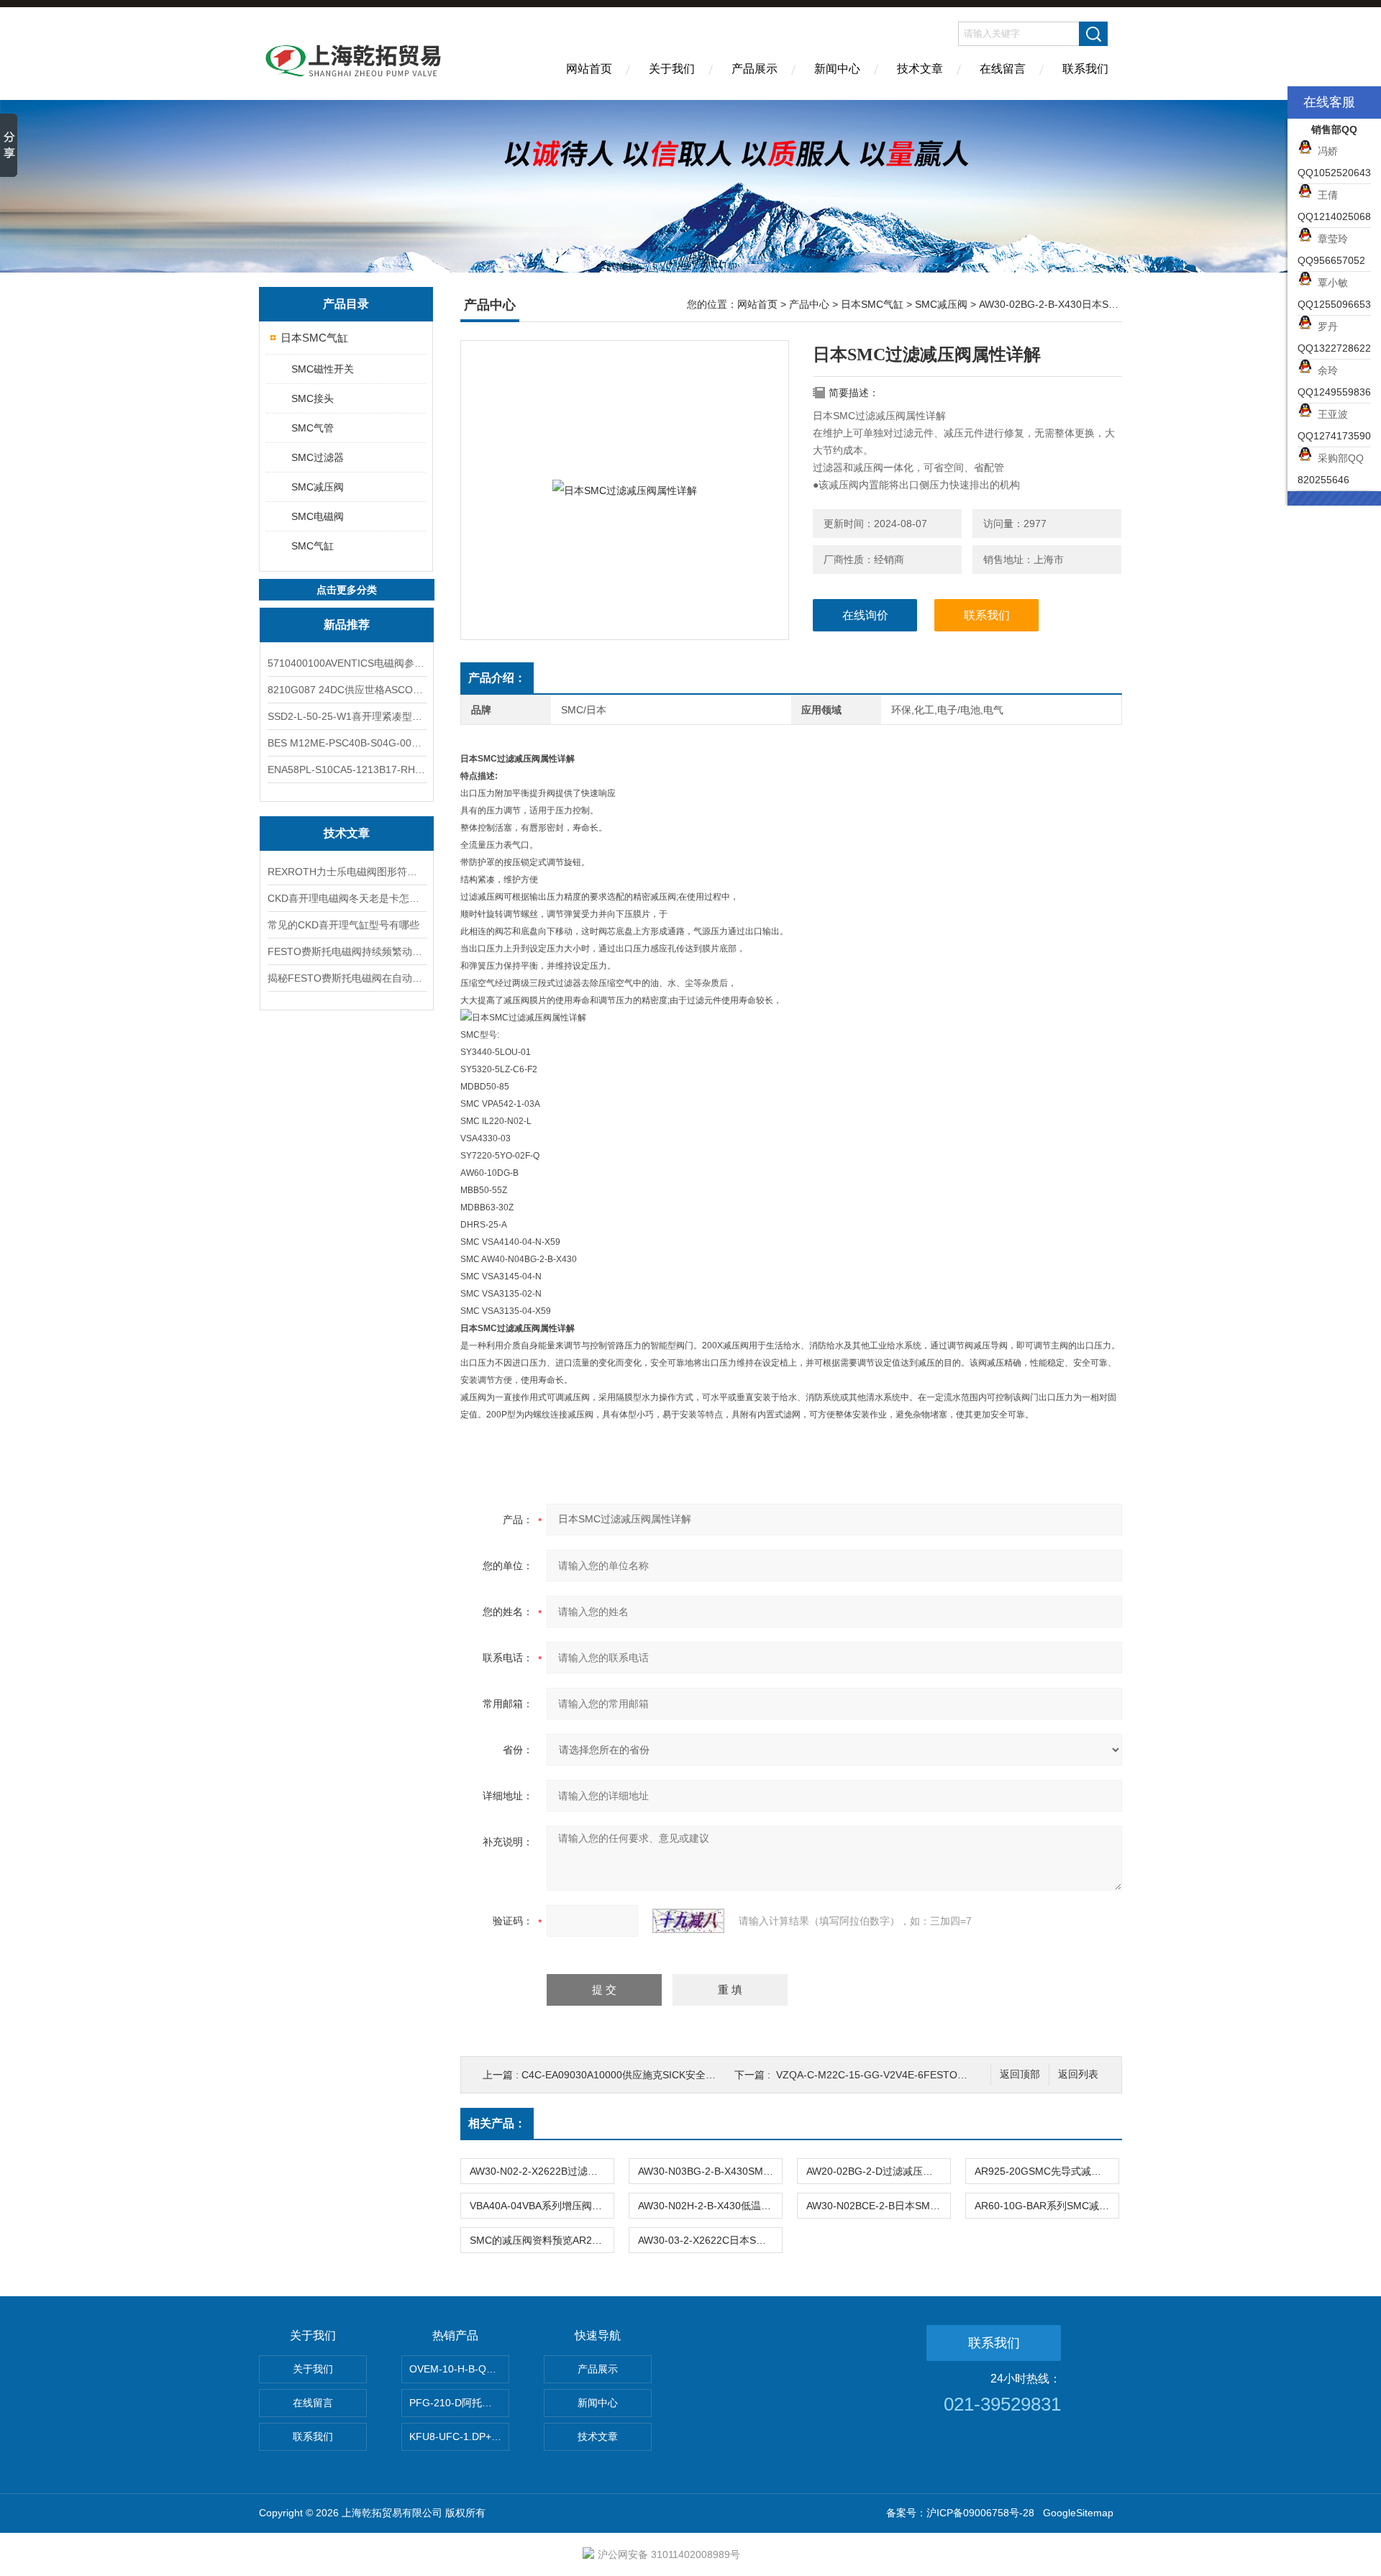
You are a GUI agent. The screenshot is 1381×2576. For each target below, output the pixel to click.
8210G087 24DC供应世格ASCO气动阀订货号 (347, 690)
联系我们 (1085, 69)
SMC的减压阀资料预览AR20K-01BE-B (542, 2240)
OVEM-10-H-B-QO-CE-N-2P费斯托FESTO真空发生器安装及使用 (459, 2369)
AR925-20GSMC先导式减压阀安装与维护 (1047, 2171)
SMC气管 (313, 428)
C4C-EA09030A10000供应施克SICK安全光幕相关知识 (644, 2075)
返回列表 (1078, 2074)
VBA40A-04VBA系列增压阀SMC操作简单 (542, 2206)
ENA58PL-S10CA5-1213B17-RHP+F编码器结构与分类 (347, 769)
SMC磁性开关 (323, 369)
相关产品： (497, 2123)
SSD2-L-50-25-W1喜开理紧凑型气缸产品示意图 (347, 716)
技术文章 (920, 69)
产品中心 (809, 304)
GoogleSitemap (1078, 2513)
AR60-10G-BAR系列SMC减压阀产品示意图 (1047, 2206)
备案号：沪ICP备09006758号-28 (960, 2513)
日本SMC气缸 (314, 338)
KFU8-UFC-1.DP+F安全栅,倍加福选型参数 (459, 2436)
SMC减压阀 (318, 487)
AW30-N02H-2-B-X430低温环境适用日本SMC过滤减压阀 (710, 2206)
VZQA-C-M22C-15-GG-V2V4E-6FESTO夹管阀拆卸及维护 (907, 2075)
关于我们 (672, 69)
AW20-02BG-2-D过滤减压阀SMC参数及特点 (878, 2171)
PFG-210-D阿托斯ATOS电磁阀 (459, 2403)
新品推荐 (347, 625)
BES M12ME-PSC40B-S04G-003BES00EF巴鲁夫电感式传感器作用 (347, 743)
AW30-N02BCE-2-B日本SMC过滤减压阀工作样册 (878, 2206)
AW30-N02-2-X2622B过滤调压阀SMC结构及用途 (542, 2171)
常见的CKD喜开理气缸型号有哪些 (343, 925)
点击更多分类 (347, 590)
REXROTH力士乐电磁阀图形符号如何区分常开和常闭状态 (347, 872)
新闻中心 (837, 69)
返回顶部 (1020, 2074)
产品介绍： (497, 678)
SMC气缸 (313, 546)
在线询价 (865, 615)
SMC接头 (313, 398)
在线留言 (1003, 69)
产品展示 (755, 69)
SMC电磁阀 (318, 516)
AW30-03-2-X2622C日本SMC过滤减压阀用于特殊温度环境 (710, 2240)
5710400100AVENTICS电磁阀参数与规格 (347, 663)
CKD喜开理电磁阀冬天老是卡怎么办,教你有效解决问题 (347, 898)
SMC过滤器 (318, 457)
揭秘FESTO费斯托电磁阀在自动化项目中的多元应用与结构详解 (347, 978)
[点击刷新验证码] (688, 1921)
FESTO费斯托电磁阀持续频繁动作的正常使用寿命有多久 (347, 951)
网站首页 (589, 69)
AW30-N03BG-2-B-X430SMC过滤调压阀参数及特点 (710, 2171)
